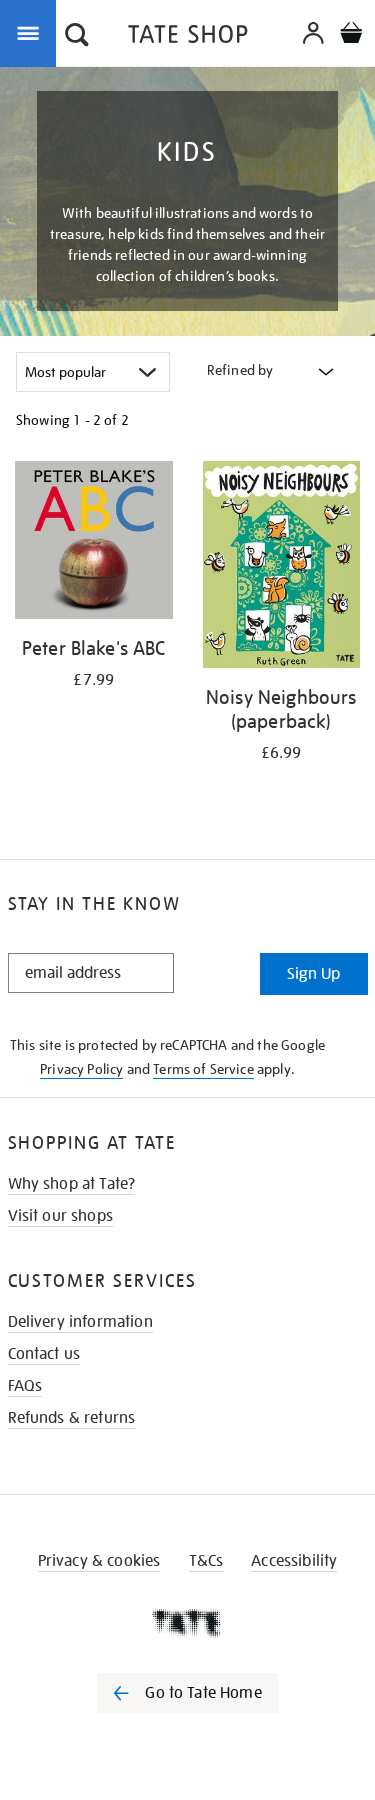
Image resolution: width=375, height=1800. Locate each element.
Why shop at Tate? (72, 1184)
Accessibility (294, 1561)
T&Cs (206, 1561)
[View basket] (351, 35)
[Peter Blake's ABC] (94, 543)
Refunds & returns (72, 1418)
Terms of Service (203, 1069)
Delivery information (80, 1322)
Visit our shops (60, 1216)
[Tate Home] (187, 1623)
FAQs (25, 1386)
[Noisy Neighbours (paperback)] (282, 568)
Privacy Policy (81, 1069)
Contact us (44, 1354)
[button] (77, 37)
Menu (32, 32)
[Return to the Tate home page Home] (188, 37)
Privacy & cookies (99, 1561)
